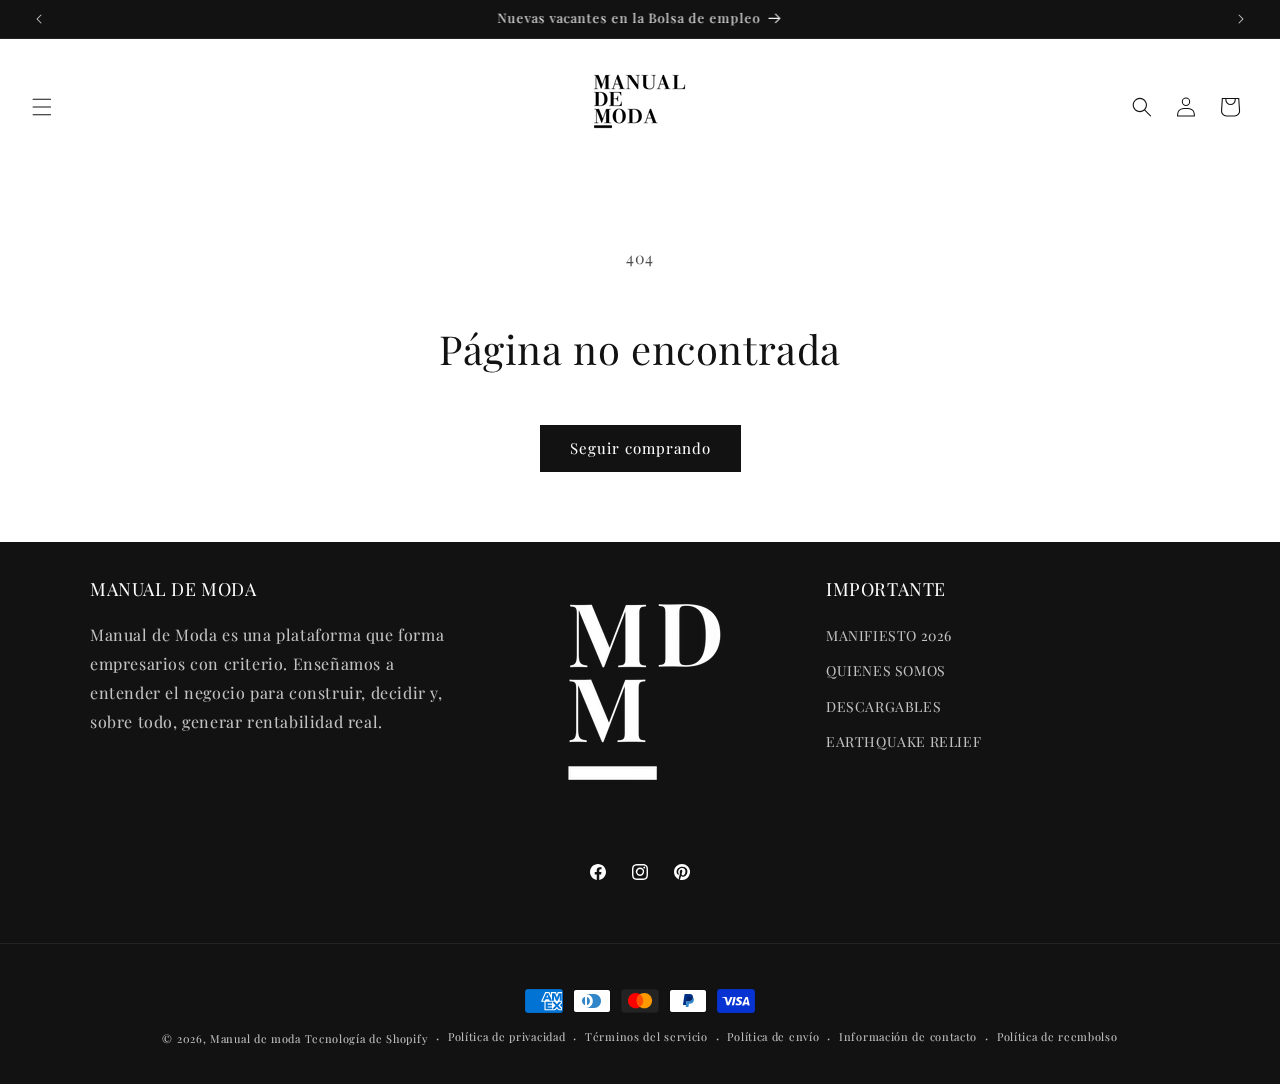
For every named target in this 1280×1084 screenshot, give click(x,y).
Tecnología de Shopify (367, 1038)
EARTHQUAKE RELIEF (903, 741)
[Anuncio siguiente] (1241, 19)
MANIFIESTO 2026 (889, 635)
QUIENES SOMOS (886, 670)
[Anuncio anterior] (39, 19)
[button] (42, 107)
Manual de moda (257, 1038)
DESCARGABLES (883, 706)
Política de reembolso (1057, 1037)
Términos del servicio (646, 1037)
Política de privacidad (506, 1037)
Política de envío (773, 1037)
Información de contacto (908, 1037)
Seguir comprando (640, 448)
